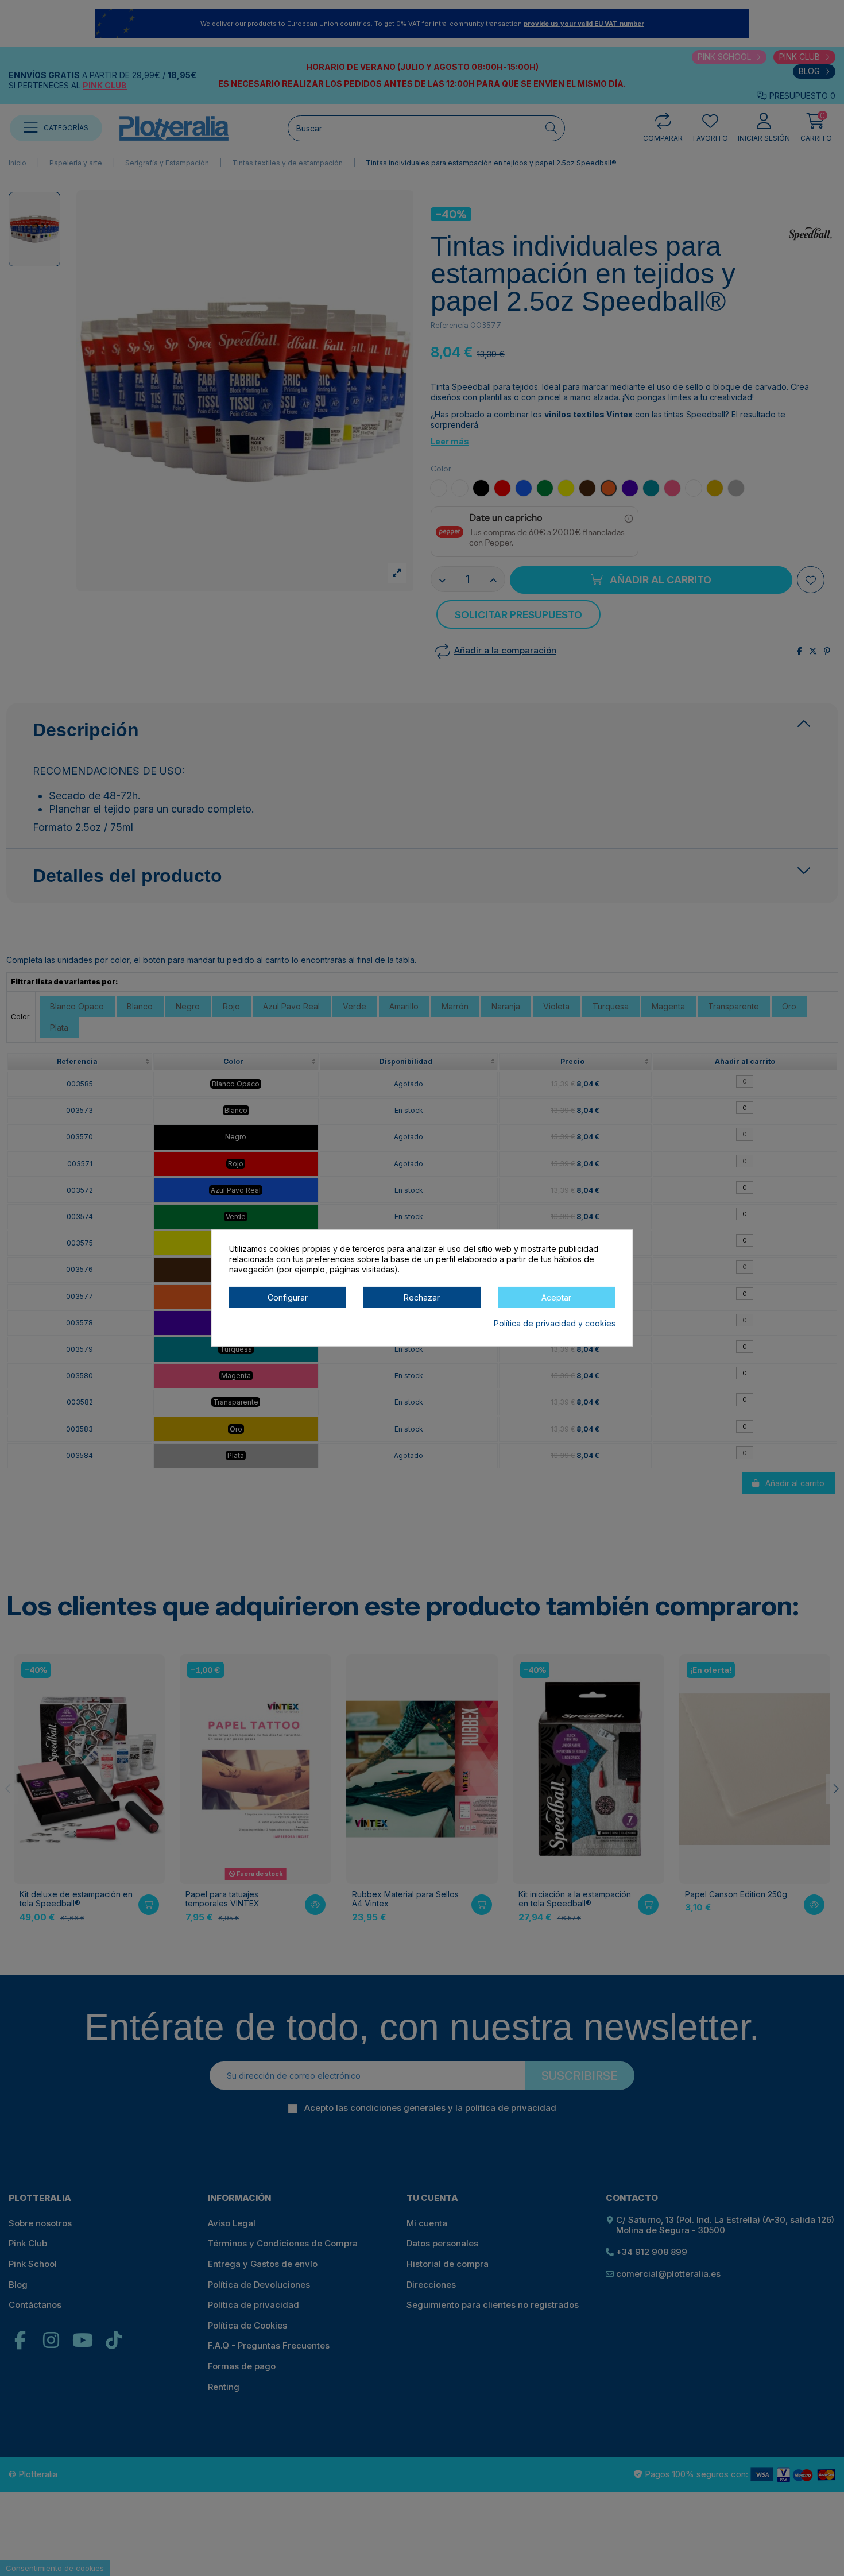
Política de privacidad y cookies (555, 1323)
